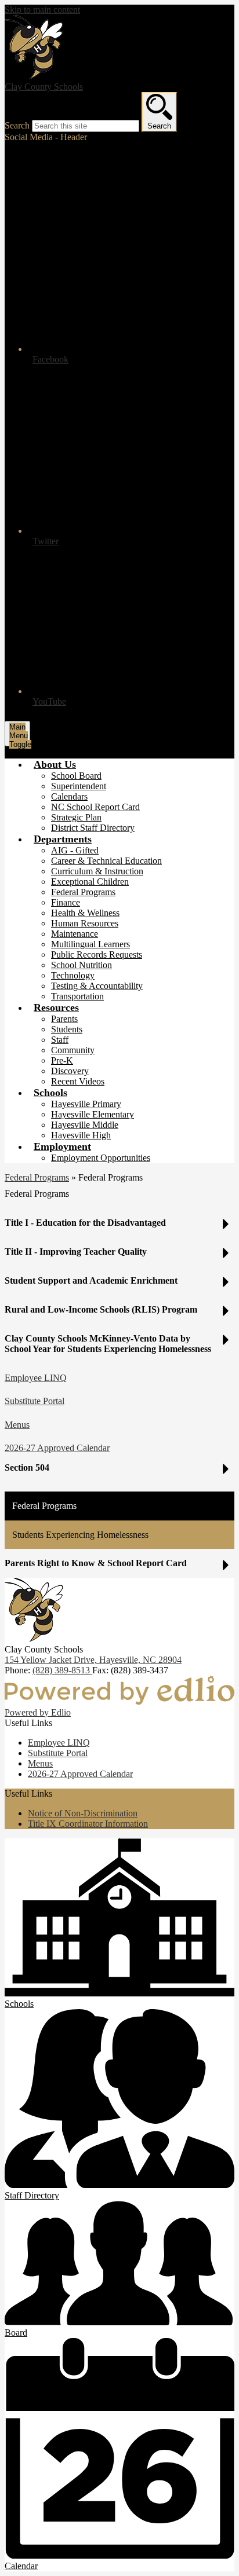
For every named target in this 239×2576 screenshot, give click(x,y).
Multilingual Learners (90, 944)
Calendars (69, 796)
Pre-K (62, 1060)
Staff (60, 1040)
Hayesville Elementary (93, 1114)
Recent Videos (78, 1081)
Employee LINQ (36, 1378)
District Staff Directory (93, 828)
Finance (66, 902)
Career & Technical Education (106, 861)
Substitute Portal (35, 1401)
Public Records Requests (97, 954)
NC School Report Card (95, 807)
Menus (17, 1425)
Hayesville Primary (86, 1104)
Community (73, 1050)
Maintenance (75, 934)
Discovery (70, 1071)
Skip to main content (42, 10)
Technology (73, 975)
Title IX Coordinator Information (88, 1824)
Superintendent (79, 786)
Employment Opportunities (101, 1158)
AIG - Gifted (75, 850)
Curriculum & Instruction (97, 871)
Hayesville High (81, 1135)
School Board (76, 776)
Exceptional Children (90, 882)
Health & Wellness (85, 913)
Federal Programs (83, 892)
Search (17, 125)
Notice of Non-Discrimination (83, 1813)
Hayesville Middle (85, 1125)
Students (67, 1029)
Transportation (77, 996)
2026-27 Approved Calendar (57, 1448)
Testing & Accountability (97, 986)
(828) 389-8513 (62, 1670)
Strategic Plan (76, 817)
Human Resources (85, 923)
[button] (55, 764)
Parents (64, 1019)
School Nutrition (82, 965)
